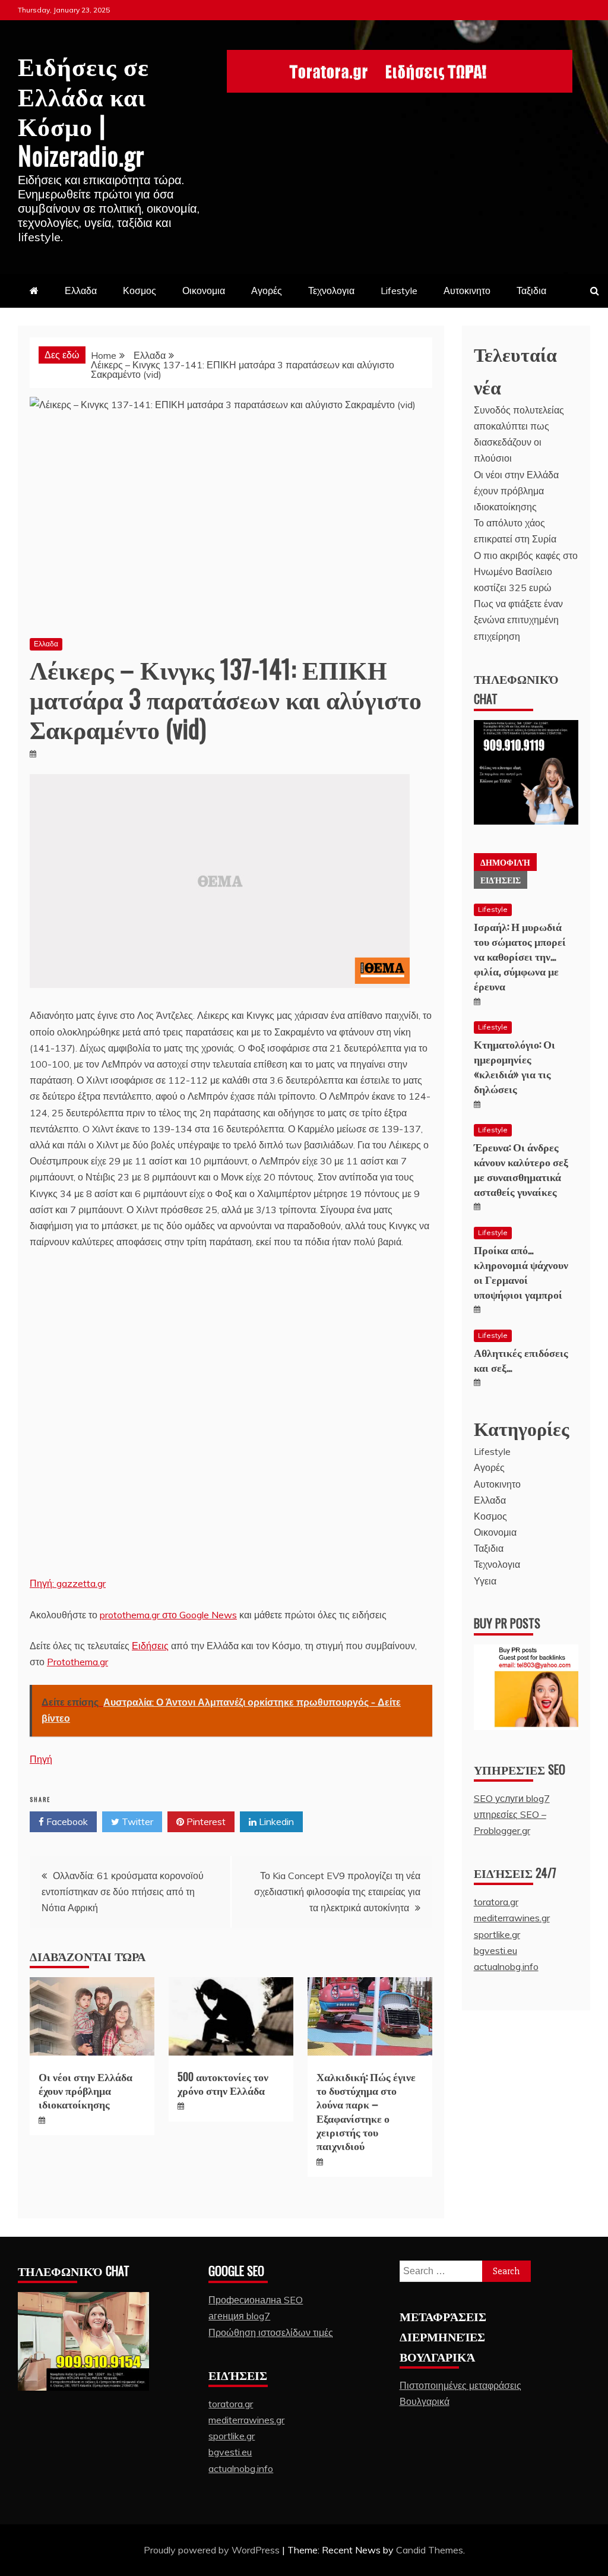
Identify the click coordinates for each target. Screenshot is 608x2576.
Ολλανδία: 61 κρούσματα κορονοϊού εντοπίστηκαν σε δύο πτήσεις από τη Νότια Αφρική (123, 1892)
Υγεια (485, 1581)
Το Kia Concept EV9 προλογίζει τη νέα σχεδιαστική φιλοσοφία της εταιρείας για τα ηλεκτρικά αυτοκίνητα (337, 1892)
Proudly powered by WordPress (213, 2550)
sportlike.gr (497, 1934)
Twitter (136, 1821)
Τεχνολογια (331, 291)
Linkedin (275, 1821)
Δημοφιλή (505, 862)
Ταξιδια (531, 291)
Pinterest (205, 1821)
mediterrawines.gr (512, 1918)
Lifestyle (399, 291)
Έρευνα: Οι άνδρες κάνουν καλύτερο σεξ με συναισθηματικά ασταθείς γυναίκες (521, 1169)
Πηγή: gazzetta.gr (68, 1583)
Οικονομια (204, 291)
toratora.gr (496, 1902)
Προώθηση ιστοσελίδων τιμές (271, 2332)
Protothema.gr (77, 1662)
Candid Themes (430, 2550)
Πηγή (41, 1759)
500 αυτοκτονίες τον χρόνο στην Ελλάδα (223, 2083)
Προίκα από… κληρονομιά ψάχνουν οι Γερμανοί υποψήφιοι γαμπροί (521, 1272)
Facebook (66, 1821)
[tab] (505, 862)
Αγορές (267, 291)
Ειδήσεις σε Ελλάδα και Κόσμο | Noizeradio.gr (83, 110)
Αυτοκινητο (467, 291)
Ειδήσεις (150, 1646)
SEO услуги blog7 (512, 1798)
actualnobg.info (506, 1966)
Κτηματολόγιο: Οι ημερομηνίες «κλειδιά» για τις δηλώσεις (514, 1066)
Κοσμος (140, 291)
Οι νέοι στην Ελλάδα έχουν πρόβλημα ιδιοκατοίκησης (85, 2090)
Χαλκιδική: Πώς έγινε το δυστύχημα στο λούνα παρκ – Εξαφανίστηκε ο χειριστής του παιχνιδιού (366, 2111)
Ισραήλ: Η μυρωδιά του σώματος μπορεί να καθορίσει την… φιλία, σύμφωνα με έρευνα (520, 956)
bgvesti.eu (495, 1950)
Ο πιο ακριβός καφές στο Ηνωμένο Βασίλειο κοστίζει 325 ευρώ (526, 572)
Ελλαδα (81, 291)
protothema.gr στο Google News (168, 1615)
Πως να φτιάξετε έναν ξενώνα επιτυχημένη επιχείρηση (518, 620)
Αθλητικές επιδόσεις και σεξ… (521, 1360)
